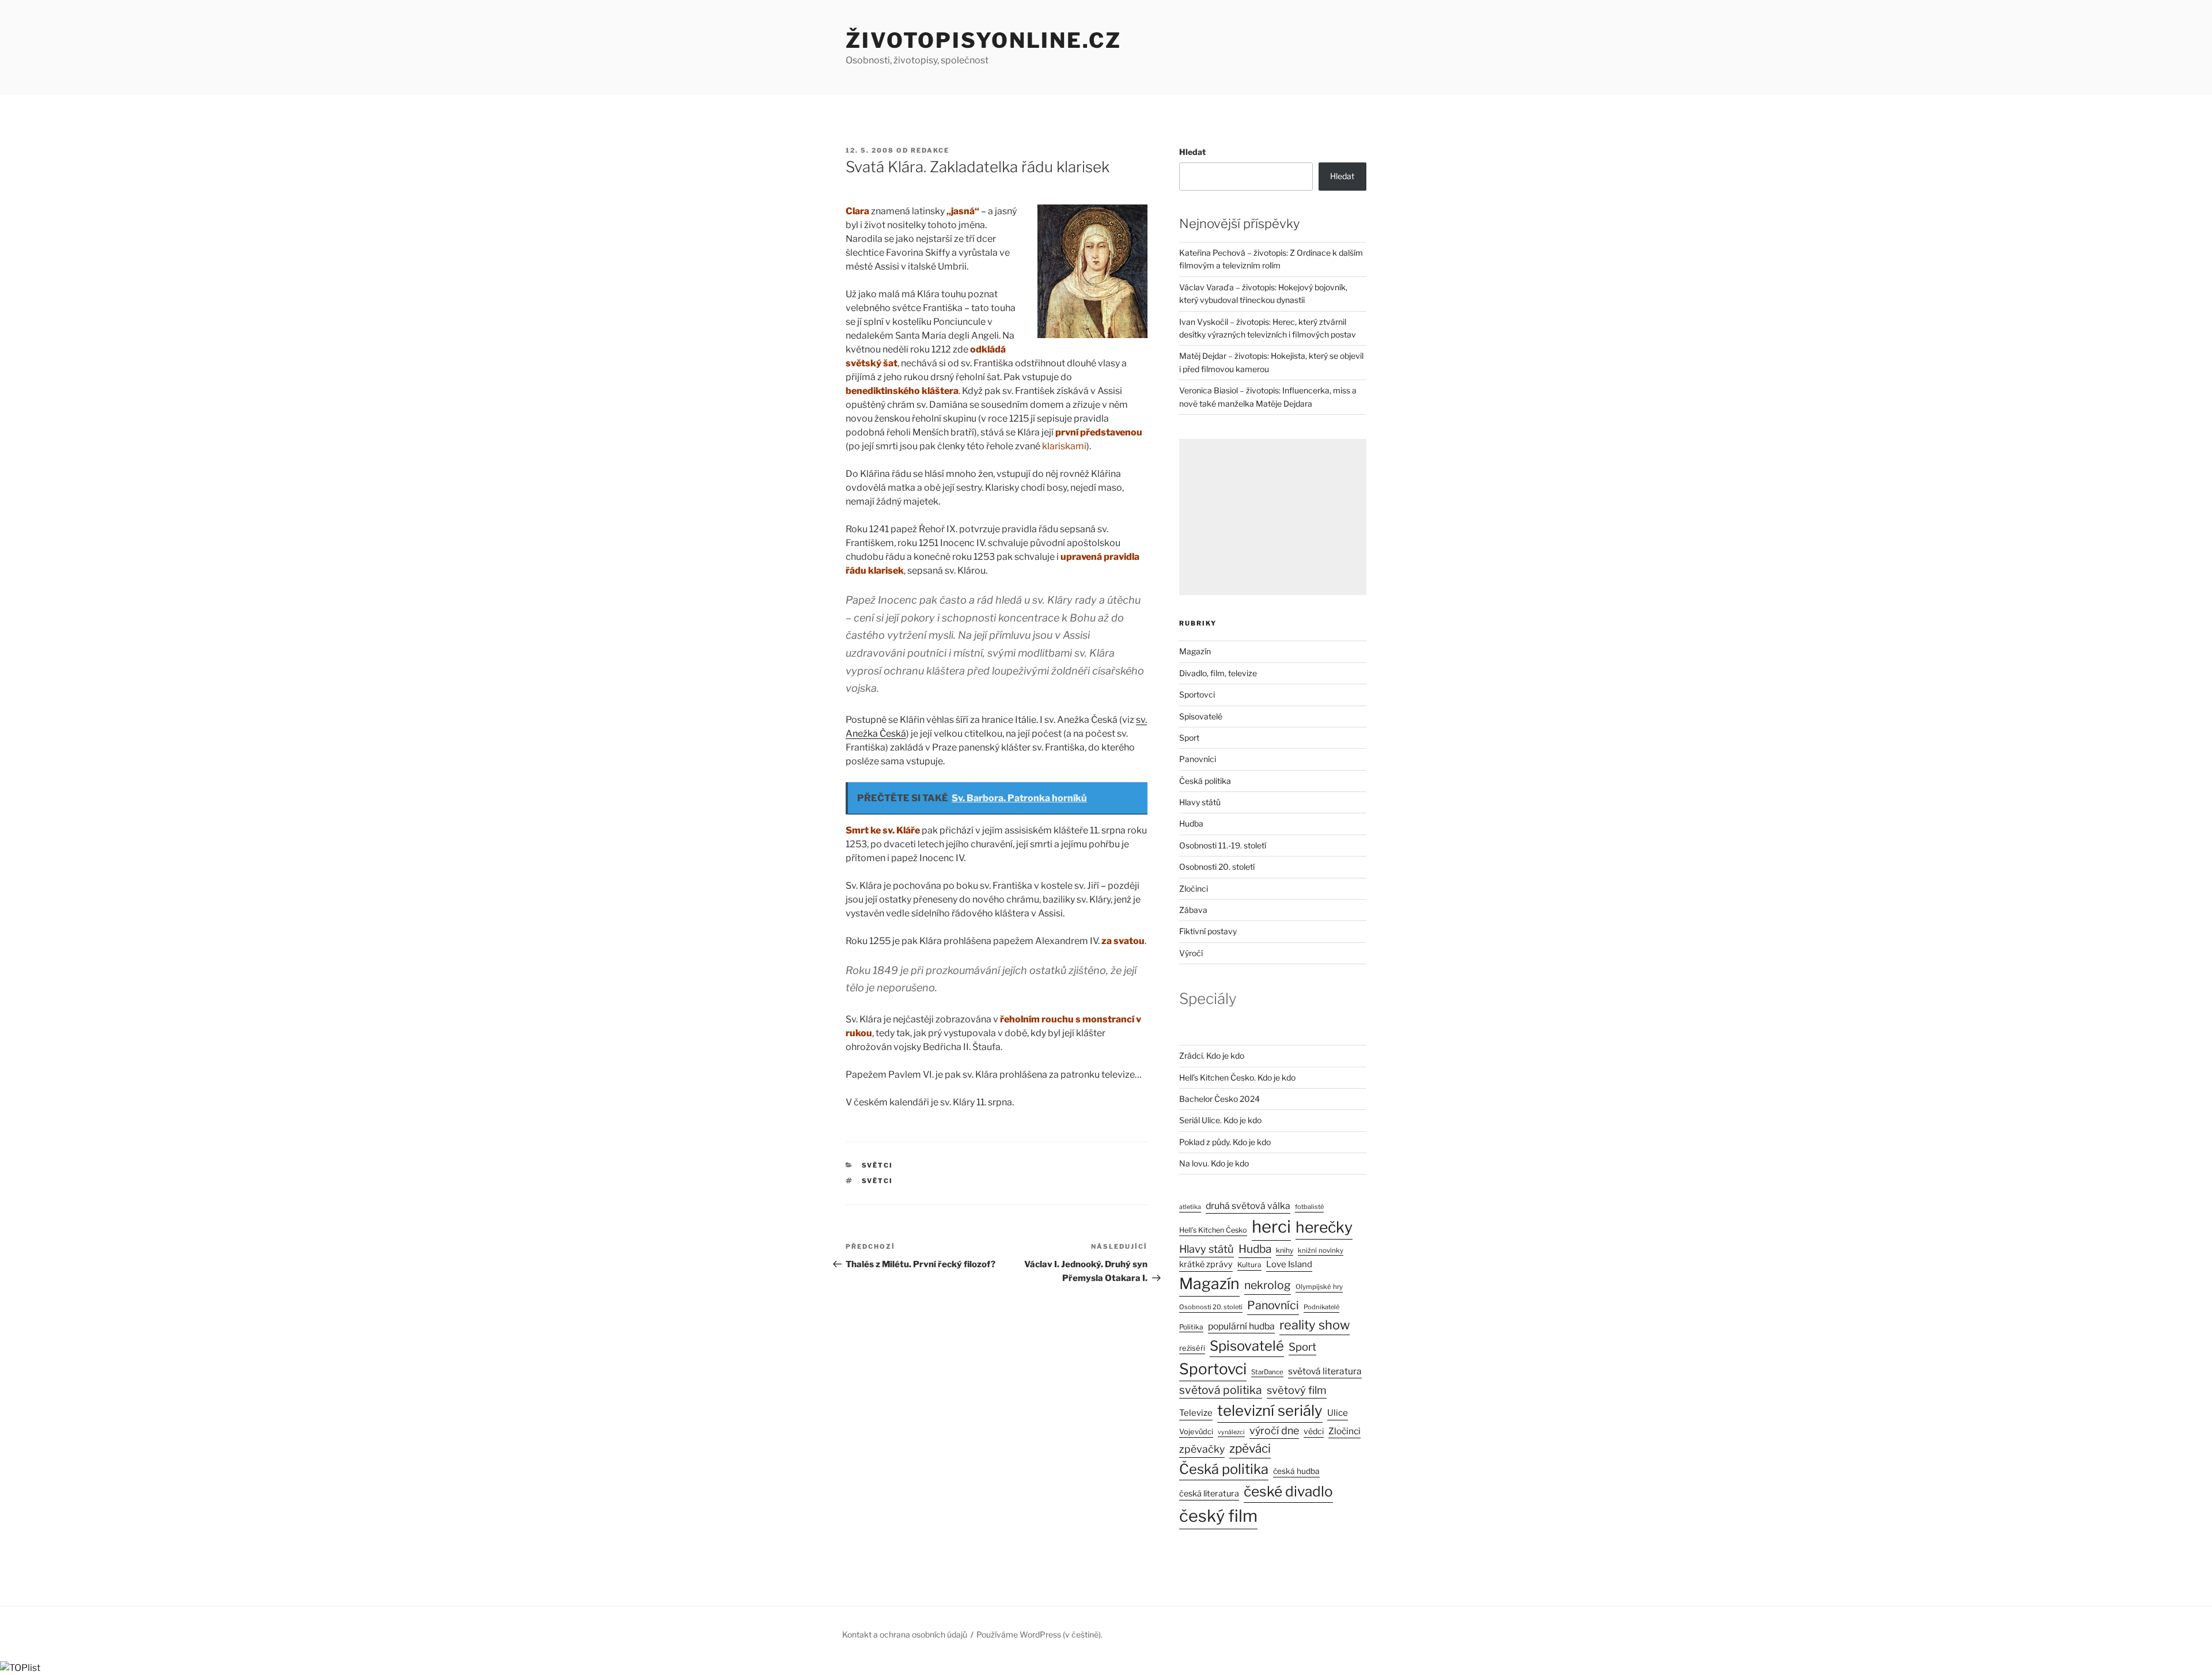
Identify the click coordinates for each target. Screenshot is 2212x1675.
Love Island (1289, 1264)
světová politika (1221, 1390)
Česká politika (1205, 781)
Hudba (1191, 823)
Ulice (1338, 1413)
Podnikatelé (1321, 1307)
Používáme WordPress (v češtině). (1039, 1634)
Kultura (1249, 1265)
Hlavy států (1200, 802)
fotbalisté (1309, 1207)
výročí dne (1274, 1430)
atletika (1190, 1207)
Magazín (1195, 651)
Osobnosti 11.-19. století (1223, 845)
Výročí (1191, 953)
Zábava (1193, 910)
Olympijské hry (1319, 1287)
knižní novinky (1321, 1250)
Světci (878, 1165)
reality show (1315, 1325)
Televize (1196, 1413)
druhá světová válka (1248, 1206)
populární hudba (1241, 1326)
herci (1271, 1227)
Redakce (930, 150)
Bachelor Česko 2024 (1219, 1099)
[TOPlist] (20, 1668)
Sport (1189, 738)
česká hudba (1296, 1471)
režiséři (1192, 1348)
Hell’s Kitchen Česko (1213, 1230)
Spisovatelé (1201, 716)
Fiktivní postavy (1208, 931)
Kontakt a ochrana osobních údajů (905, 1634)
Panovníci (1198, 759)
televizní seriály (1270, 1410)
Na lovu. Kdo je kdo (1214, 1163)
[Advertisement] (1273, 517)
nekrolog (1268, 1285)
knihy (1285, 1250)
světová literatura (1325, 1371)
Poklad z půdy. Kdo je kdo (1225, 1142)
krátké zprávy (1206, 1264)
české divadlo (1288, 1491)
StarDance (1267, 1372)
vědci (1314, 1431)
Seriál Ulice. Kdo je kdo (1220, 1120)
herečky (1324, 1227)
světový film (1297, 1390)
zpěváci (1250, 1448)
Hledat (1192, 152)
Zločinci (1194, 888)
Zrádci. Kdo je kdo (1212, 1056)
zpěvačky (1202, 1449)
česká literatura (1209, 1494)
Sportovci (1197, 694)
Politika (1191, 1327)
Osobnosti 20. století (1217, 867)
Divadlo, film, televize (1218, 673)
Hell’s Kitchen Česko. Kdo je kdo (1237, 1077)
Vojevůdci (1196, 1432)
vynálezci (1231, 1432)
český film (1218, 1516)
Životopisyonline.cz (984, 40)
